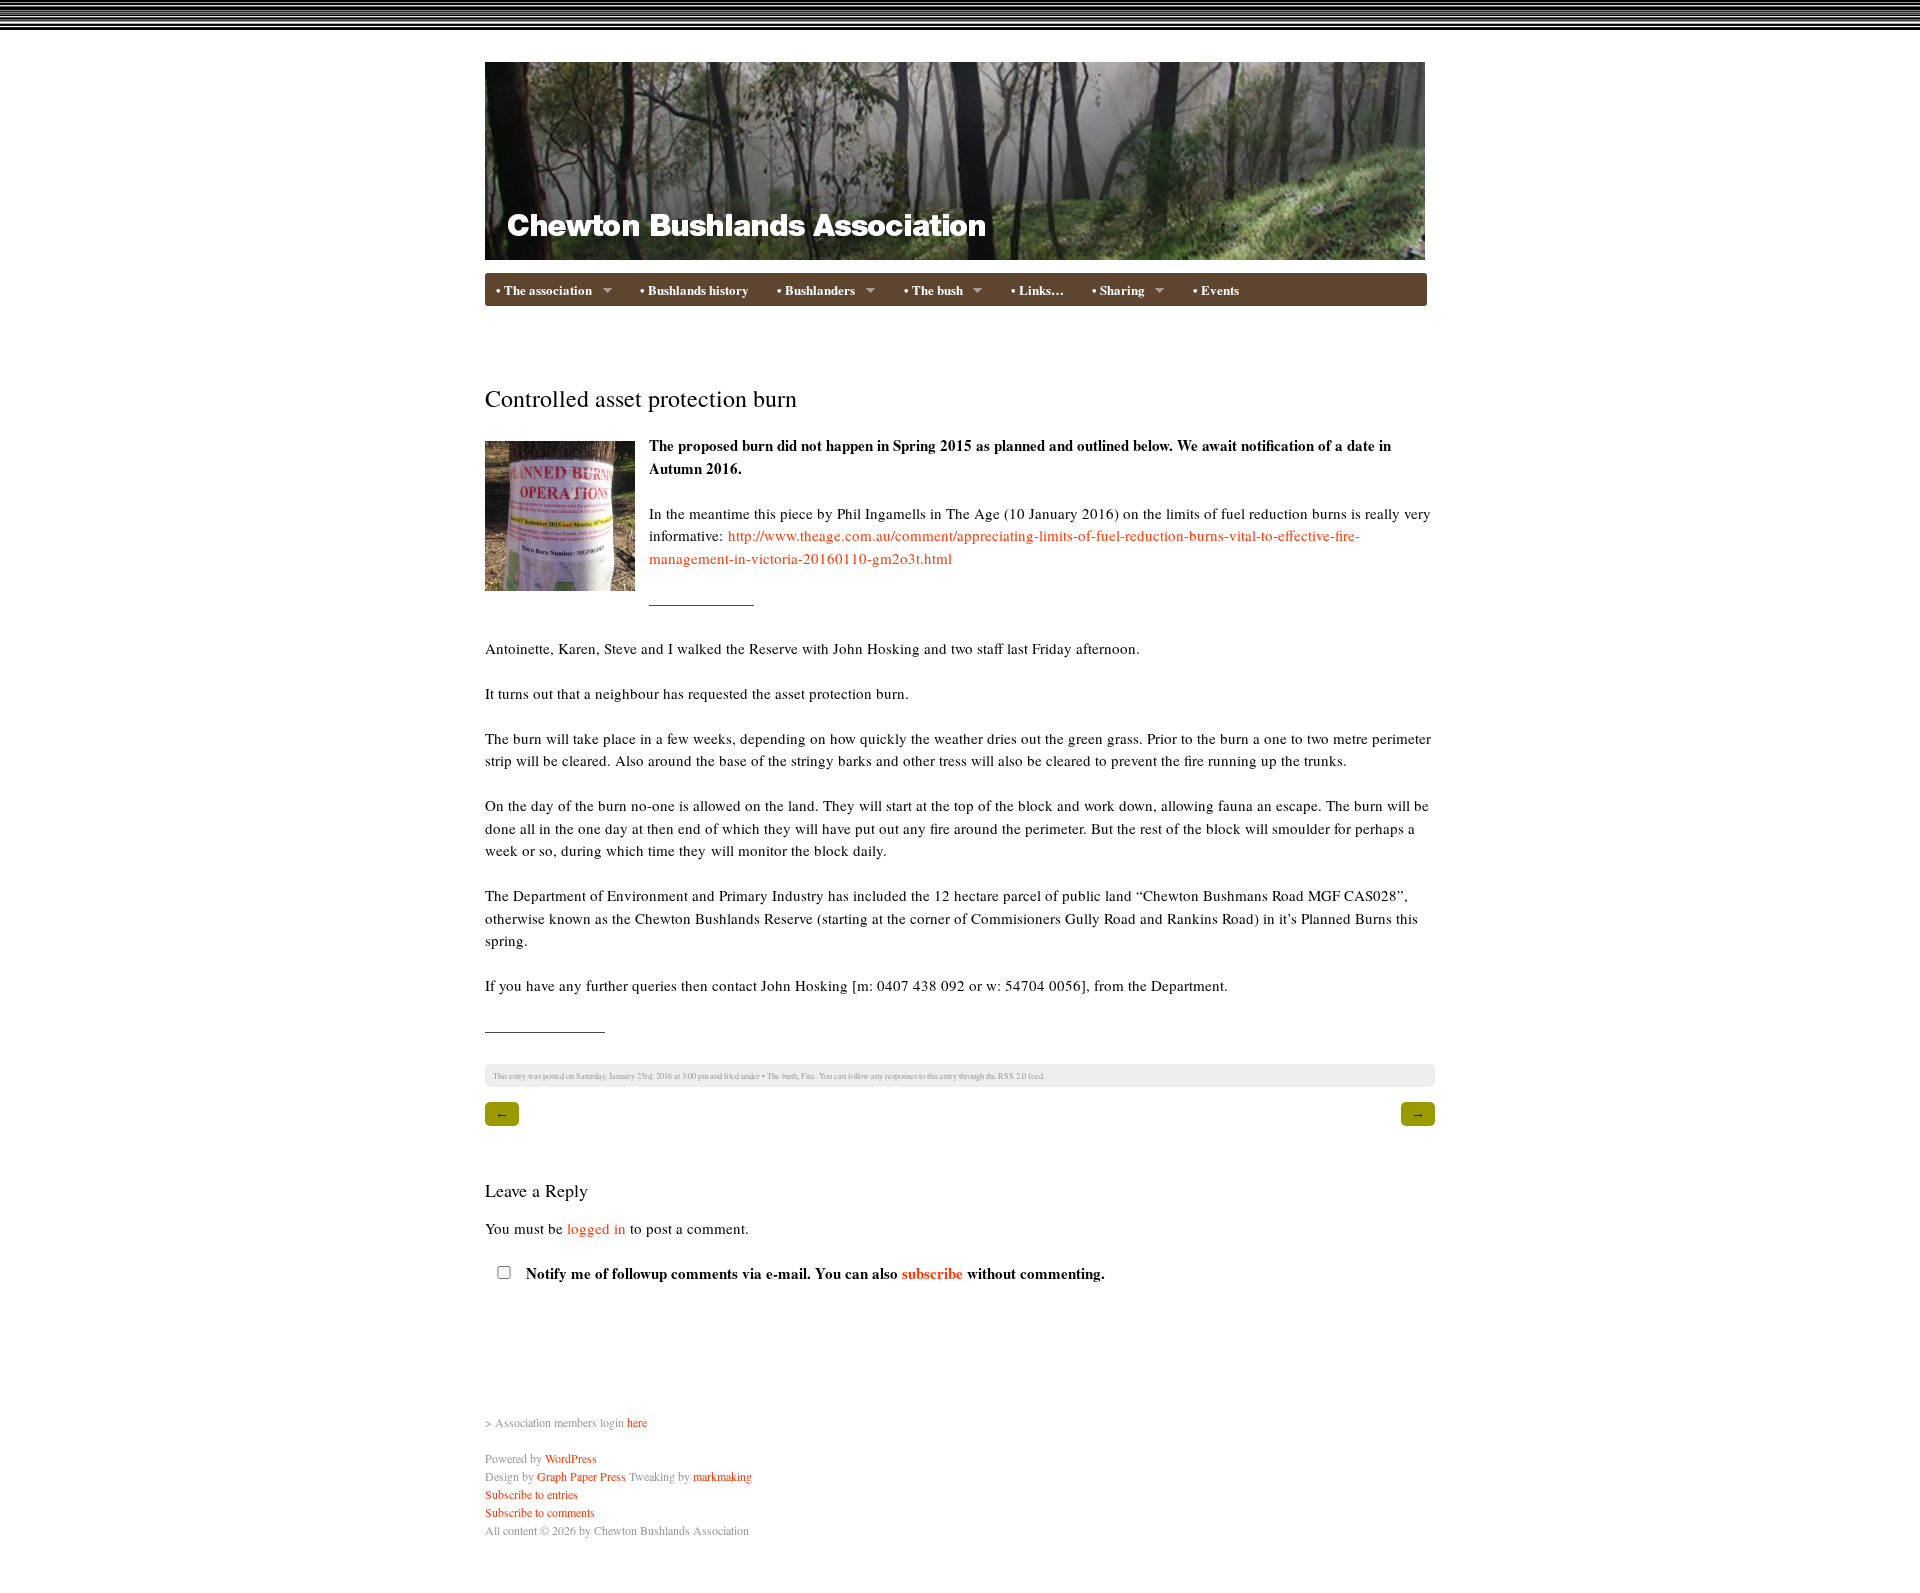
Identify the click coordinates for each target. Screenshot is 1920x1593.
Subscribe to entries (531, 1494)
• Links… (1037, 289)
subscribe (932, 1273)
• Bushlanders (811, 291)
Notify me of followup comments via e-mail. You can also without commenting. (813, 1273)
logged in (596, 1228)
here (637, 1422)
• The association (539, 291)
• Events (1216, 289)
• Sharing (1114, 291)
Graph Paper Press (581, 1476)
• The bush (929, 291)
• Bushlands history (694, 289)
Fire (808, 1075)
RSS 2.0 (1012, 1075)
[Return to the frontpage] (955, 247)
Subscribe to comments (540, 1512)
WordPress (571, 1458)
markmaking (722, 1476)
